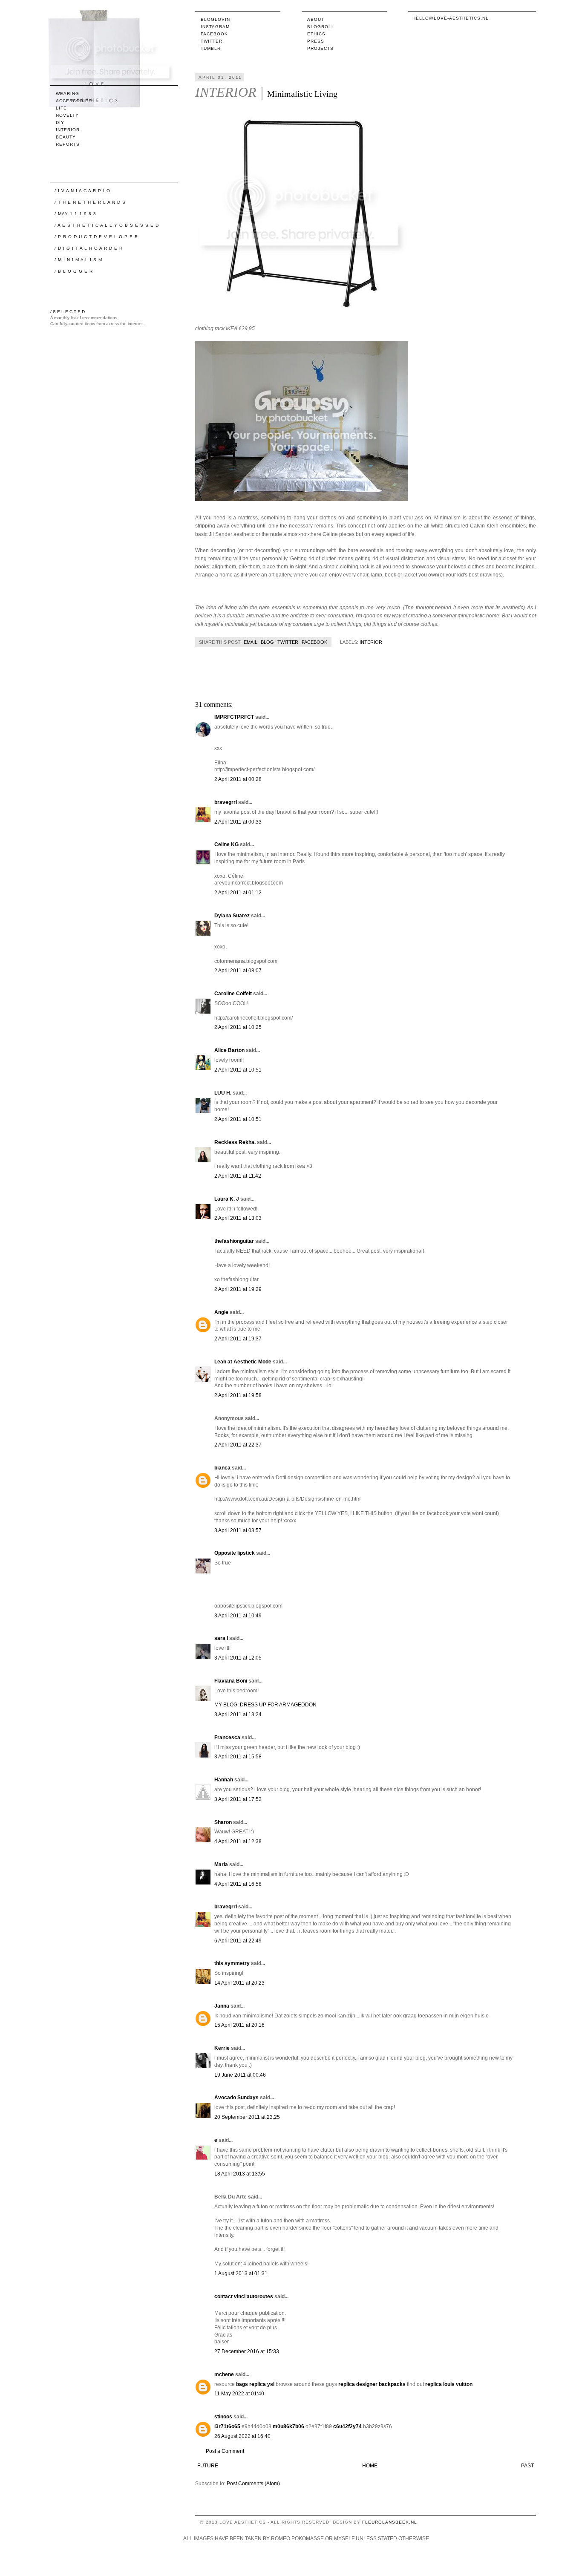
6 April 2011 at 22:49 (238, 1941)
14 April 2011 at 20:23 (239, 1983)
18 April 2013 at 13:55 (240, 2174)
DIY (60, 122)
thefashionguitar (234, 1241)
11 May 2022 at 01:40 (239, 2394)
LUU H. (223, 1093)
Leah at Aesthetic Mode (243, 1362)
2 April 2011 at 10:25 (238, 1027)
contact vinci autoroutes (244, 2297)
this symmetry (232, 1963)
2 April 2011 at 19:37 (238, 1339)
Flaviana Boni (231, 1681)
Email (251, 642)
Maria (221, 1864)
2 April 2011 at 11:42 (238, 1176)
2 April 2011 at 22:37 (238, 1445)
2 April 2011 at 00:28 (238, 779)
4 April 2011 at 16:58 (238, 1884)
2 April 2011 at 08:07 (238, 971)
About (316, 19)
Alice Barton (229, 1050)
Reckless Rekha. (235, 1142)
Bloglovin (215, 19)
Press (316, 41)
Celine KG (226, 844)
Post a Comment (225, 2451)
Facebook (214, 34)
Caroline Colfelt (233, 994)
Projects (320, 48)
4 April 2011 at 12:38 (238, 1841)
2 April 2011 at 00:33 (238, 822)
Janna (222, 2006)
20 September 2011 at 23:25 (247, 2117)
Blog (267, 642)
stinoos (223, 2417)
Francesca (227, 1738)
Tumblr (211, 48)
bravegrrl (226, 802)
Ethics (316, 34)
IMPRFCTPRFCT (234, 717)
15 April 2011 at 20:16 (239, 2025)
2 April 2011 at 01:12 (238, 893)
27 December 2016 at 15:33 (247, 2351)
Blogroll (321, 27)
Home (370, 2466)
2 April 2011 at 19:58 (238, 1395)
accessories (74, 101)
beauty (66, 137)
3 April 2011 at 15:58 (238, 1757)
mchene (224, 2374)
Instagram (215, 27)
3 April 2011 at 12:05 (238, 1658)
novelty (67, 115)
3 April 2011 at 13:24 (238, 1714)
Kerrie (222, 2048)
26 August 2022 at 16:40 (242, 2436)
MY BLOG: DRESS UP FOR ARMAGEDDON (265, 1705)
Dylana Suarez (232, 916)
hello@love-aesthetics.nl (451, 18)
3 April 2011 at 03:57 (238, 1530)
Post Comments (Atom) (253, 2484)
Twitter (212, 41)
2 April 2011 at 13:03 (238, 1218)
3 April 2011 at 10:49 (238, 1616)
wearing (68, 94)
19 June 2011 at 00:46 (240, 2075)
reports (68, 144)
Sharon (223, 1822)
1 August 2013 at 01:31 (241, 2273)
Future (208, 2466)
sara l (221, 1638)
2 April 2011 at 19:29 (238, 1289)
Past (527, 2466)
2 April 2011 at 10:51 (238, 1070)
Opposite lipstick (235, 1553)
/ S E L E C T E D (68, 312)
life (61, 108)
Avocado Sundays (236, 2098)
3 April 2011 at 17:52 (238, 1799)
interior (371, 642)
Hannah (224, 1780)
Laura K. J (227, 1199)
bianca (222, 1468)
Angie (221, 1312)
